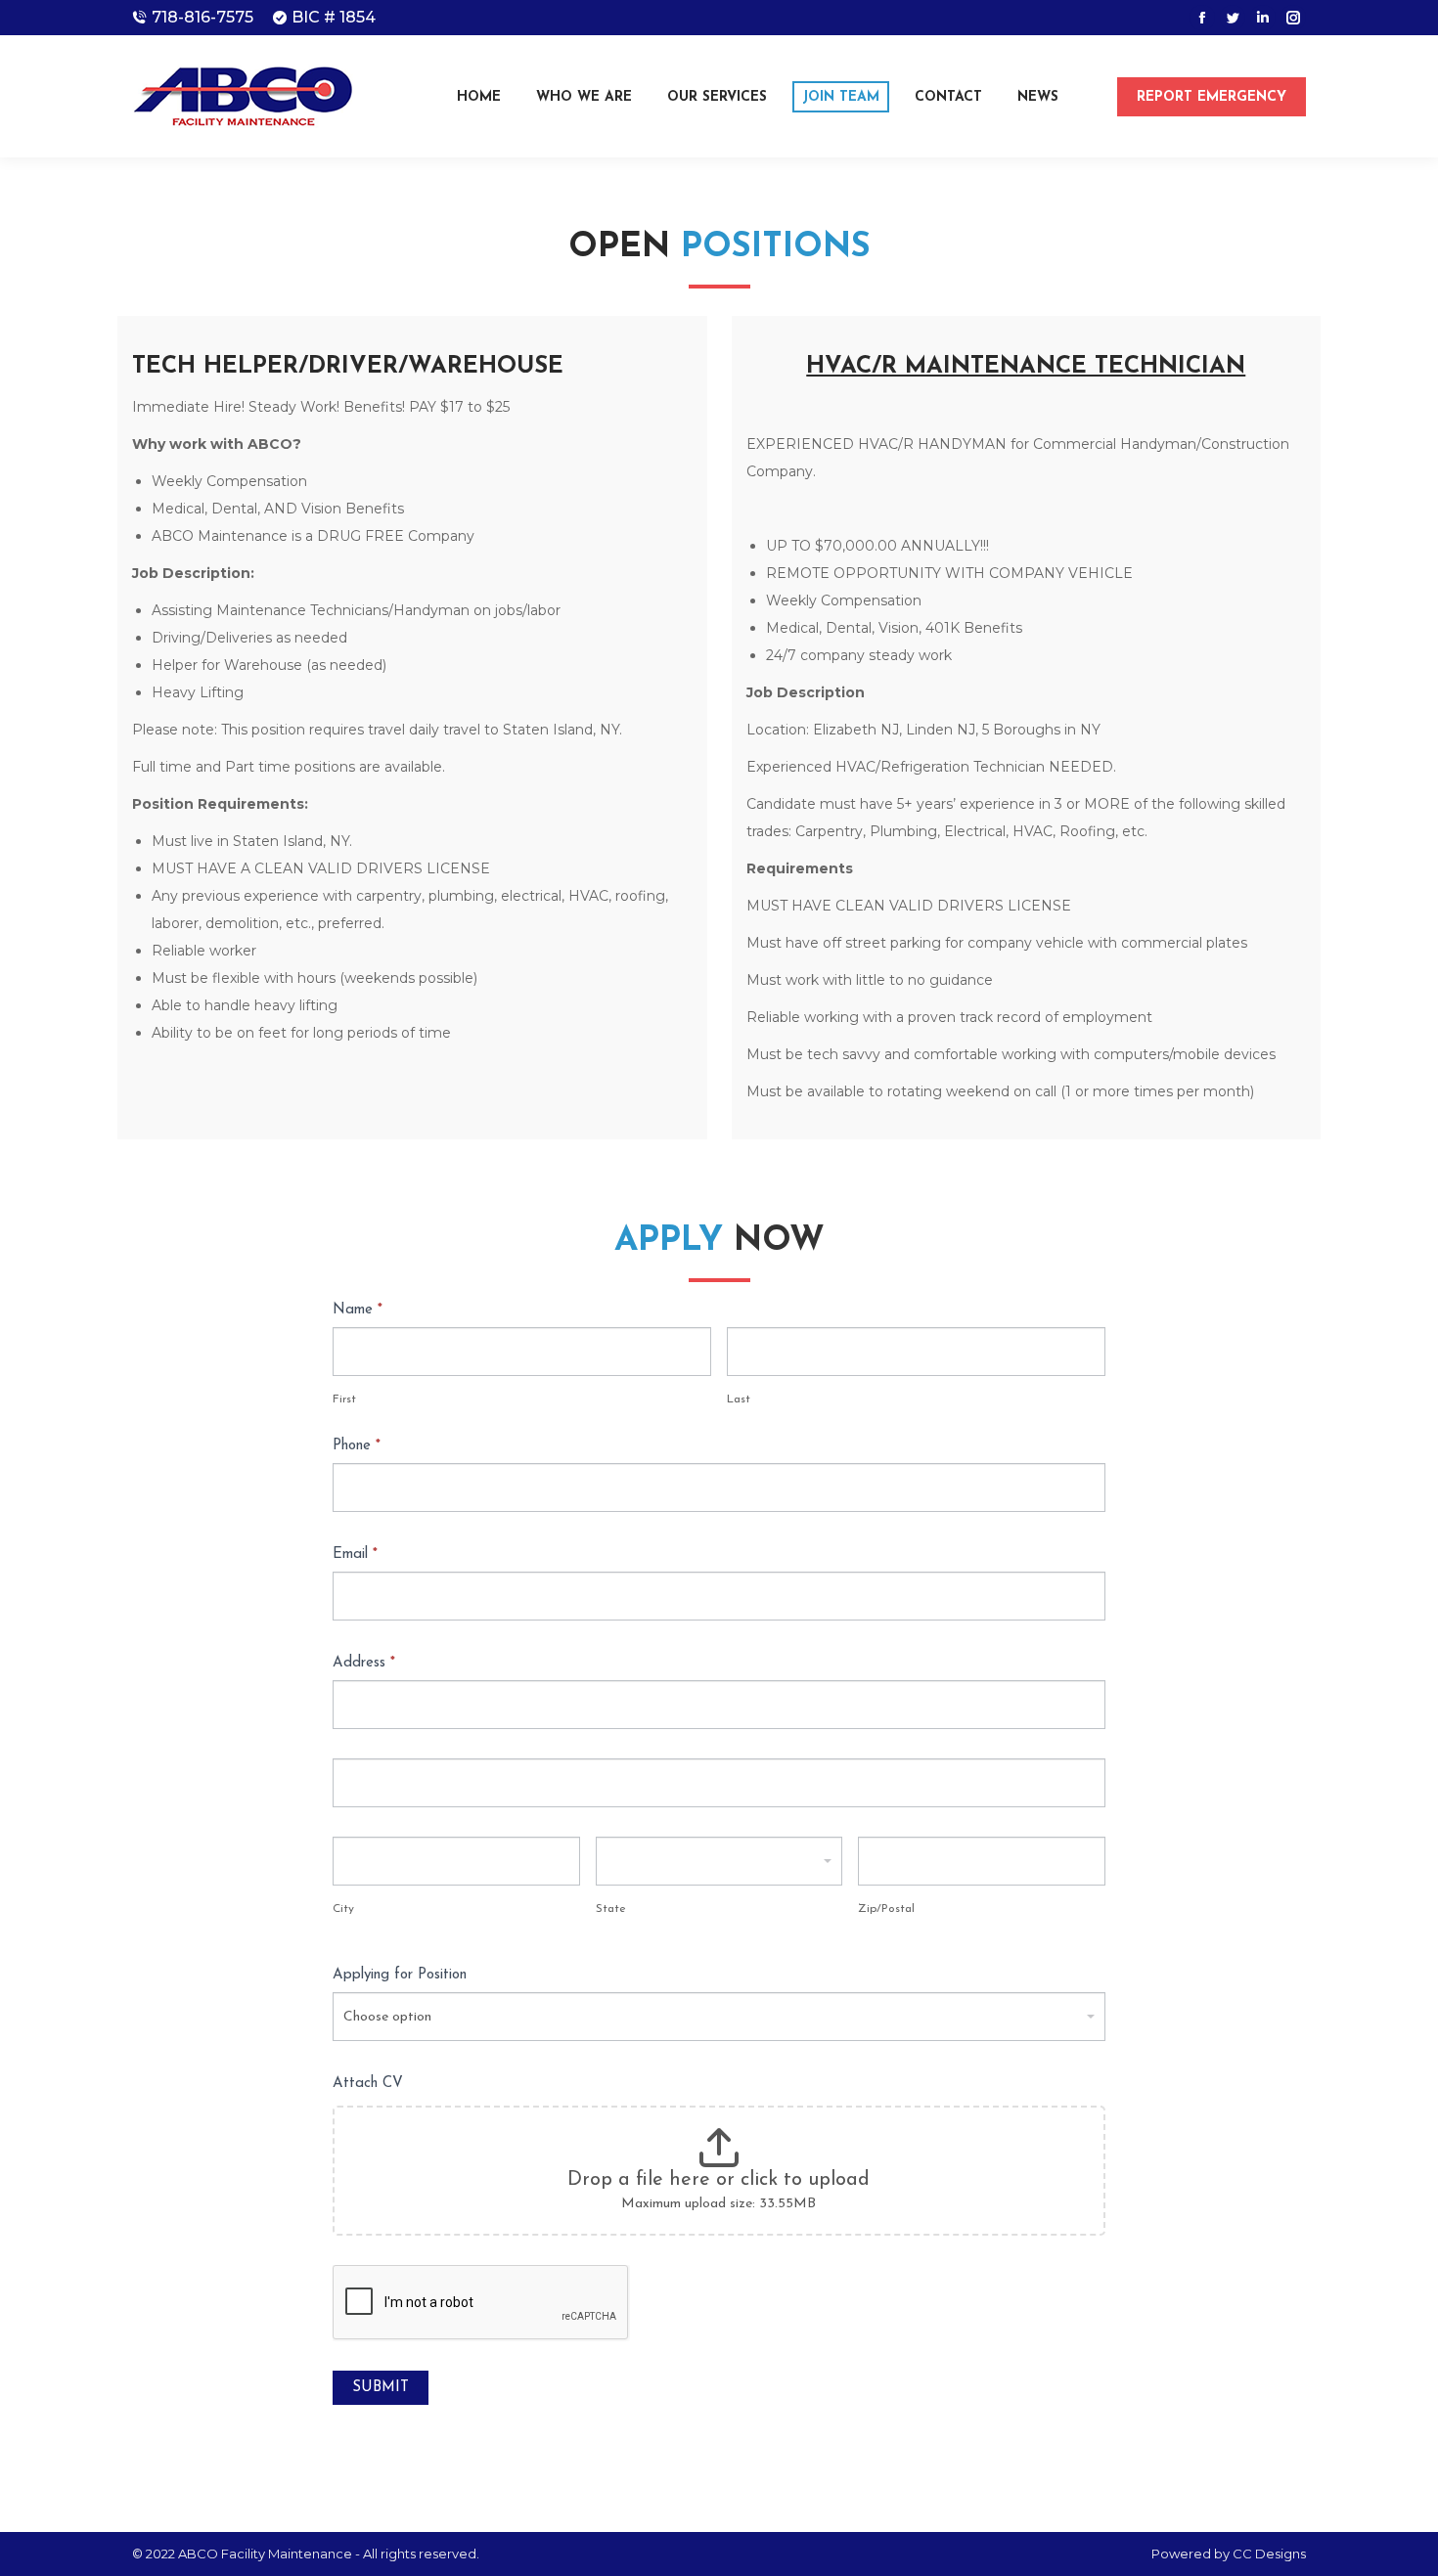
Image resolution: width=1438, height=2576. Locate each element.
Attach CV (368, 2084)
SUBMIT (381, 2388)
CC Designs (1269, 2554)
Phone (357, 1446)
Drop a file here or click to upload (719, 2180)
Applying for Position (400, 1975)
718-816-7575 (202, 17)
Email (355, 1554)
